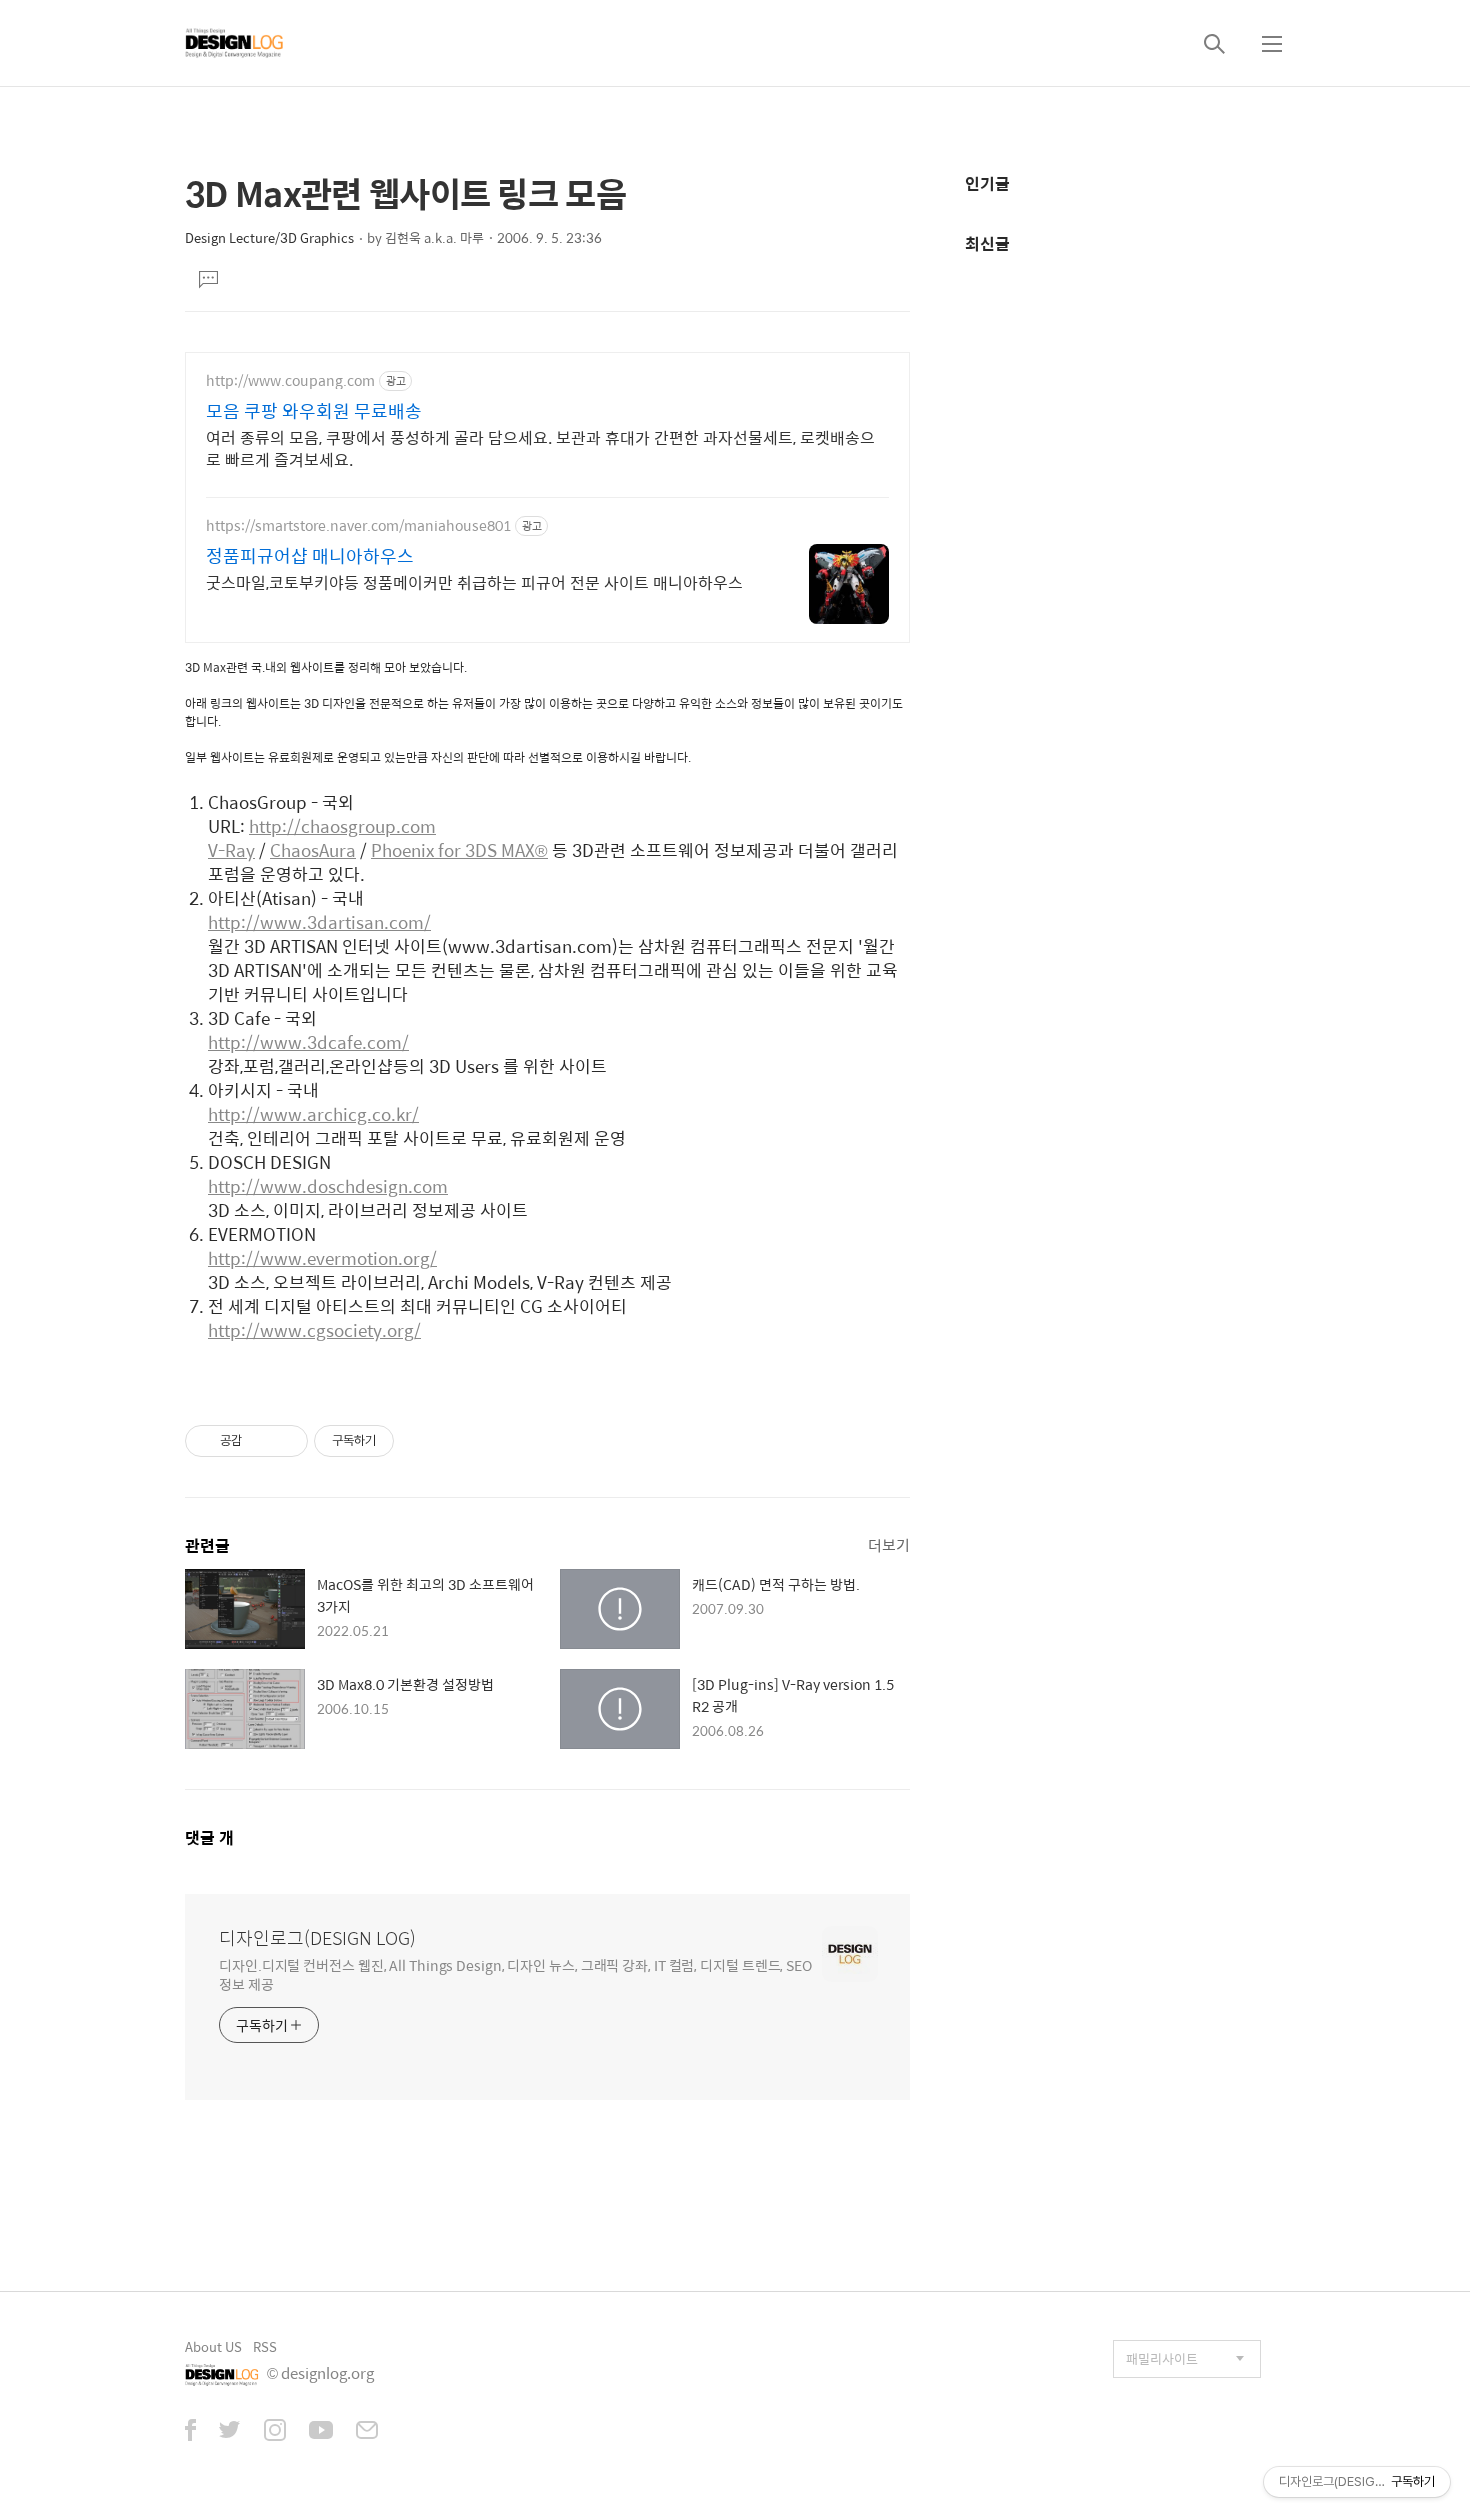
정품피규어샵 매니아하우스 (310, 556)
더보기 (889, 1544)
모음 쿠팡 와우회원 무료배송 (314, 411)
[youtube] (321, 2432)
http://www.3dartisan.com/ (319, 922)
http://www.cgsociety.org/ (314, 1330)
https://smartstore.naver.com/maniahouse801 (358, 525)
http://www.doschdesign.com (328, 1186)
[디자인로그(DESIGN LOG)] (235, 43)
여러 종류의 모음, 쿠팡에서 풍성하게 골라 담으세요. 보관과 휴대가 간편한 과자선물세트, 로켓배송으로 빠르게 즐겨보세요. (540, 448)
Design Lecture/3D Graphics (269, 237)
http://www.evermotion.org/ (322, 1258)
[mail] (367, 2432)
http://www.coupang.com (290, 380)
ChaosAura (313, 850)
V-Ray (231, 850)
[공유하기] (260, 1441)
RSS (265, 2346)
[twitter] (230, 2432)
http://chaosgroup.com (342, 826)
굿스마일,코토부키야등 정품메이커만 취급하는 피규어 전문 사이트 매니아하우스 (474, 582)
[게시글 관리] (285, 1441)
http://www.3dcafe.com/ (308, 1042)
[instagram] (275, 2432)
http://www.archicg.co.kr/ (313, 1114)
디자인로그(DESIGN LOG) (317, 1938)
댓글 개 (209, 1837)
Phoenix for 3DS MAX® (459, 850)
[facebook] (190, 2432)
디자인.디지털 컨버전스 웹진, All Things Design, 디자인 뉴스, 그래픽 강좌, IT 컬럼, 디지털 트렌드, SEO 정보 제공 (515, 1974)
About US (213, 2346)
